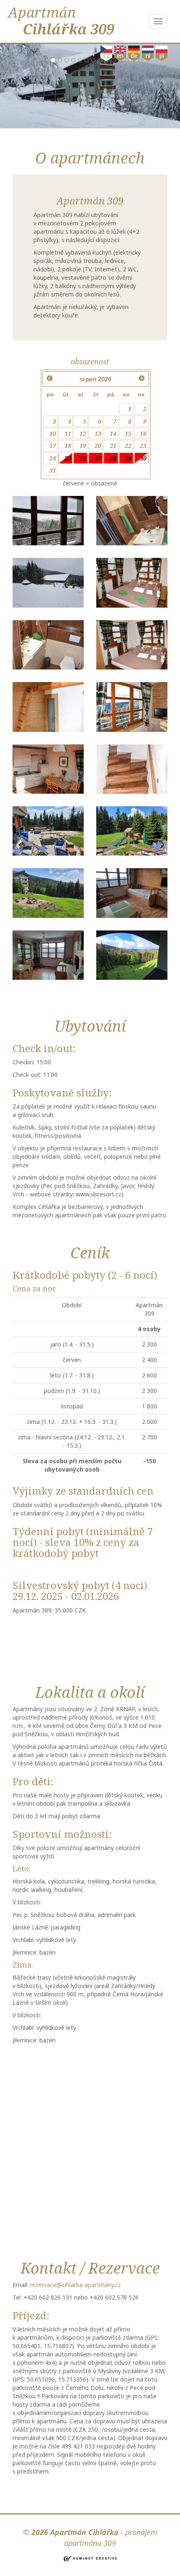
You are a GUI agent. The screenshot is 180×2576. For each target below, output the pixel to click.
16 (143, 433)
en (120, 55)
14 (113, 433)
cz (106, 55)
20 (98, 446)
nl (148, 55)
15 (128, 433)
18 (68, 446)
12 (83, 433)
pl (162, 55)
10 (53, 433)
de (134, 55)
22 (128, 446)
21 (113, 446)
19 (83, 446)
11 (68, 433)
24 (53, 458)
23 (143, 446)
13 (98, 433)
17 (53, 446)
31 (53, 470)
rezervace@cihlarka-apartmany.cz (76, 2285)
